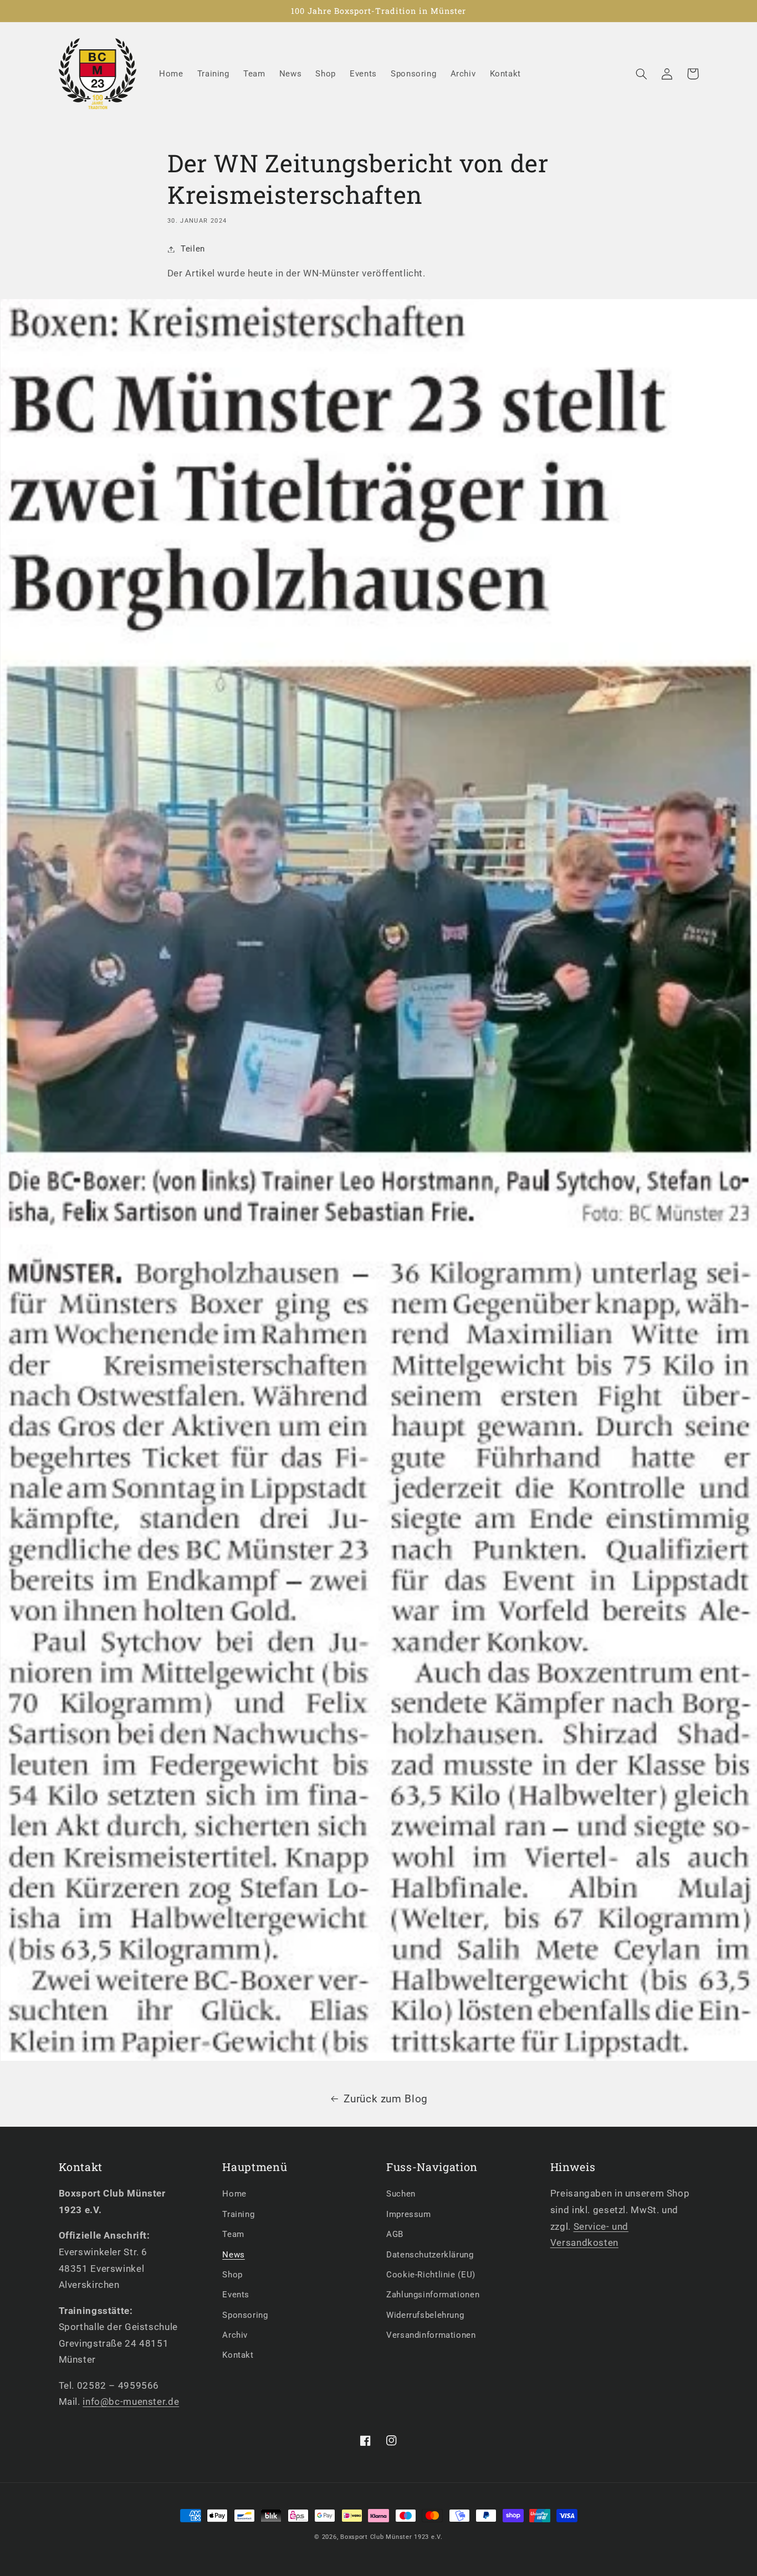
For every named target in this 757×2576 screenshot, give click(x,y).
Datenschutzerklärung (430, 2255)
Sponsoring (245, 2315)
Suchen (401, 2194)
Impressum (409, 2214)
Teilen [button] (193, 249)
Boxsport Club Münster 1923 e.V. (392, 2537)
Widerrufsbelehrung (425, 2315)
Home (234, 2194)
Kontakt (238, 2355)
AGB (395, 2234)
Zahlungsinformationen (433, 2295)
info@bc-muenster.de (131, 2401)
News (234, 2255)
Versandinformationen (431, 2335)
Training (238, 2214)
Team (233, 2234)
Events (236, 2295)
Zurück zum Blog (385, 2099)
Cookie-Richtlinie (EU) (431, 2275)
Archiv (235, 2335)
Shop (232, 2275)
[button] (642, 74)
